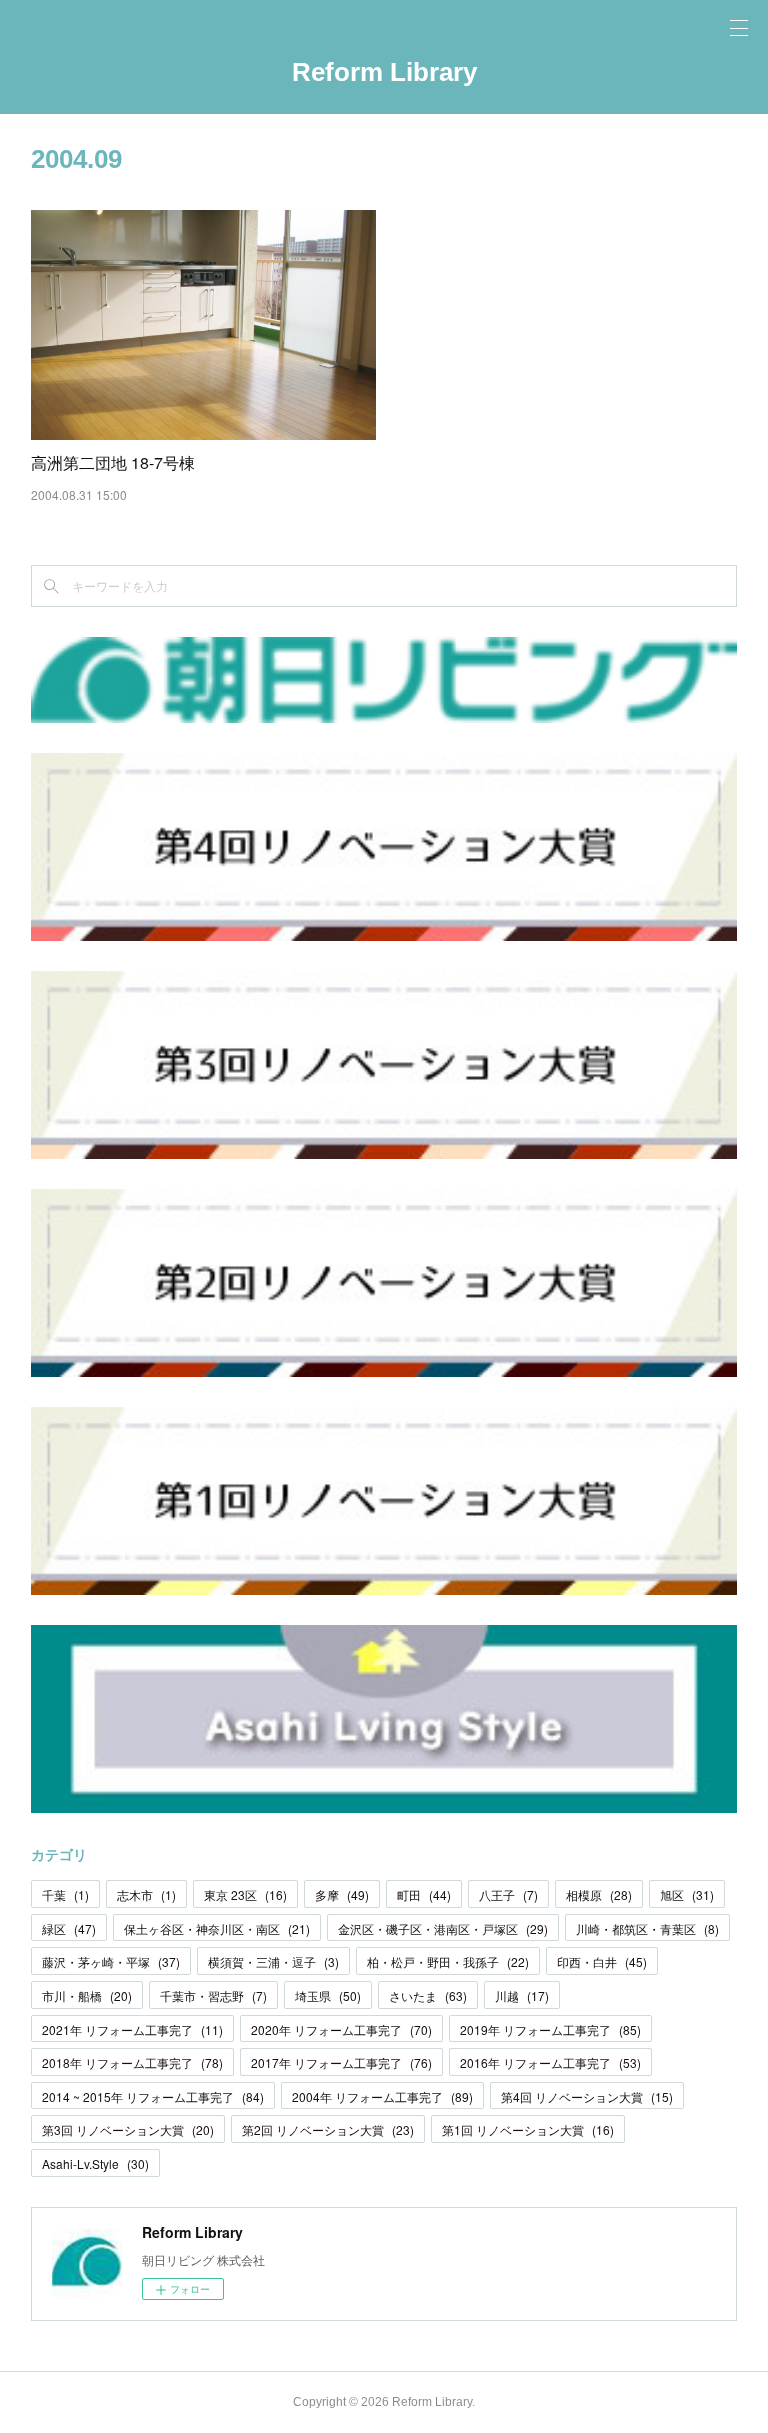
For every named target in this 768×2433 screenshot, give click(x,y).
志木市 (146, 1894)
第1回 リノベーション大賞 (528, 2129)
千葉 (65, 1894)
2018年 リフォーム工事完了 (132, 2062)
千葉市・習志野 (213, 1995)
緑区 (69, 1928)
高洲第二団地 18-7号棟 (113, 462)
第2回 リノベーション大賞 (328, 2129)
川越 (522, 1995)
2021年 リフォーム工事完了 (132, 2029)
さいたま (428, 1995)
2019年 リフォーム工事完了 (550, 2029)
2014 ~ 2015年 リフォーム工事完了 (153, 2096)
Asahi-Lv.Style (95, 2163)
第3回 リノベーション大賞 (128, 2129)
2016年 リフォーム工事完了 (550, 2062)
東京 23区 (245, 1894)
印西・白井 (602, 1961)
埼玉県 (328, 1995)
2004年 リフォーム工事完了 (382, 2096)
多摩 (342, 1894)
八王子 (508, 1894)
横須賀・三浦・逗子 (273, 1961)
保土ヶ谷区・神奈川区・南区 (217, 1928)
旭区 (687, 1894)
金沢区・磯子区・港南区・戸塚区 (443, 1928)
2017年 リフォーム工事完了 (341, 2062)
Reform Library (384, 72)
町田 (424, 1894)
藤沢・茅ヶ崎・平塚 (111, 1961)
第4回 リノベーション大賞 (587, 2096)
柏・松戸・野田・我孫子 (448, 1961)
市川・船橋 (87, 1995)
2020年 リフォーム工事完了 (341, 2029)
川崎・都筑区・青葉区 (647, 1928)
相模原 (599, 1894)
